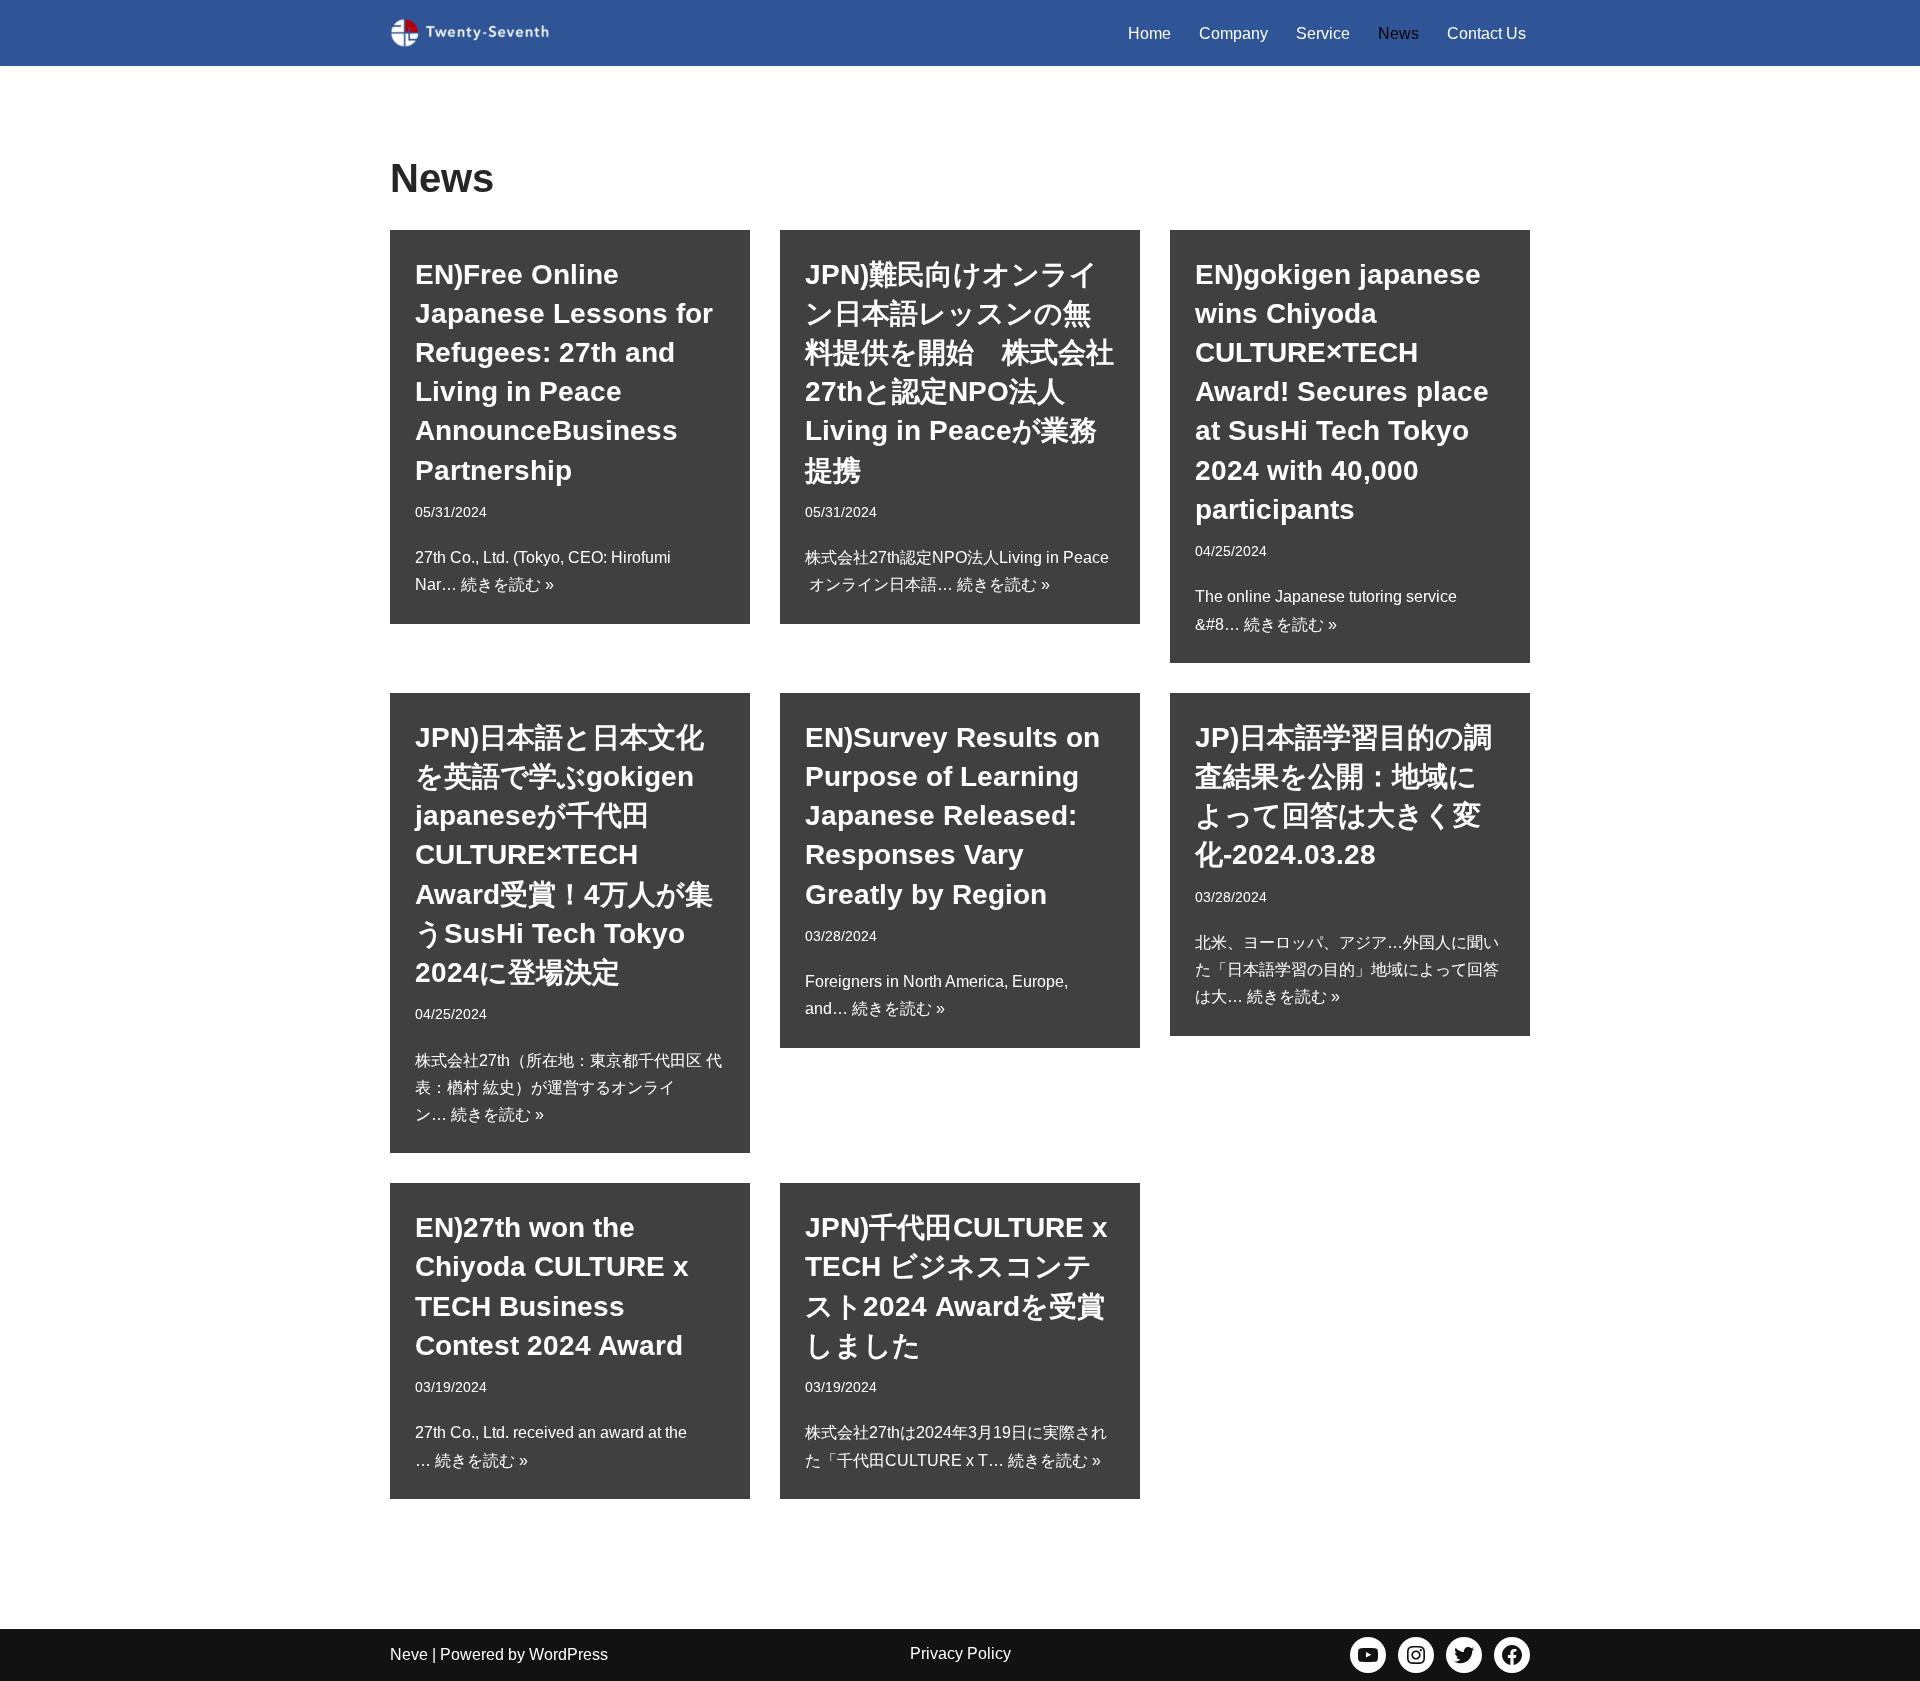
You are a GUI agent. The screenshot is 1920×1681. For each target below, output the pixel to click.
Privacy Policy (960, 1653)
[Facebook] (1512, 1655)
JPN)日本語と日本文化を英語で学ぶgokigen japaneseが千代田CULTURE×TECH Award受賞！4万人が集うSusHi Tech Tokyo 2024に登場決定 (564, 855)
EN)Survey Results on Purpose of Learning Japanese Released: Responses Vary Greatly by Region (952, 816)
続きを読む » (507, 584)
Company (1233, 33)
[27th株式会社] (470, 33)
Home (1149, 33)
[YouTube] (1368, 1655)
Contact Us (1486, 33)
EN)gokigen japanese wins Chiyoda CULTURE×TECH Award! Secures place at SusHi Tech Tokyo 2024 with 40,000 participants (1342, 392)
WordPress (568, 1654)
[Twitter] (1464, 1655)
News (1398, 33)
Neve (409, 1654)
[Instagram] (1416, 1655)
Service (1323, 33)
